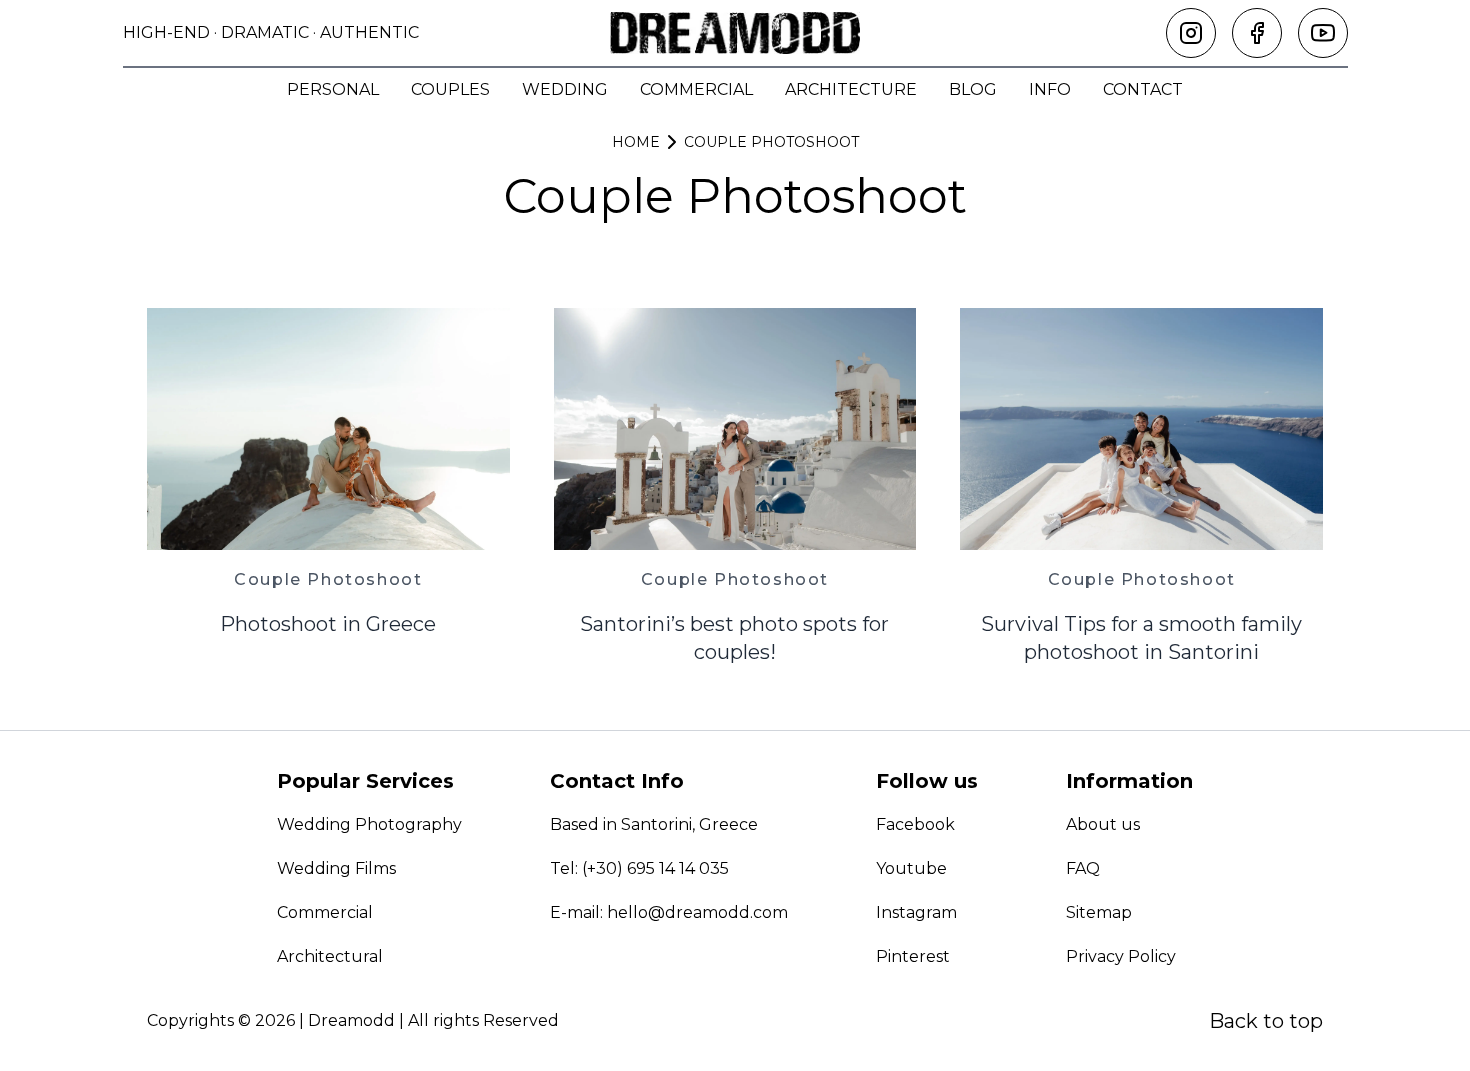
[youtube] (1323, 33)
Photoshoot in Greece (328, 624)
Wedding (565, 89)
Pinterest (913, 956)
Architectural (330, 956)
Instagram (916, 912)
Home (636, 142)
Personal (333, 89)
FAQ (1083, 868)
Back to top (1266, 1021)
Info (1050, 89)
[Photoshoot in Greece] (328, 429)
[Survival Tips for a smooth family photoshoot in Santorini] (1141, 429)
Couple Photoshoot (771, 142)
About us (1103, 824)
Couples (450, 89)
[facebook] (1257, 33)
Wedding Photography (369, 824)
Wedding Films (336, 868)
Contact (1143, 89)
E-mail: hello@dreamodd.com (669, 912)
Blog (973, 89)
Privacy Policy (1121, 956)
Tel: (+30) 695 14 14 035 (639, 868)
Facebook (915, 824)
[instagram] (1191, 33)
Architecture (851, 89)
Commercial (696, 89)
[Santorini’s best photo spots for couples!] (735, 429)
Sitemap (1099, 912)
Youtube (911, 868)
